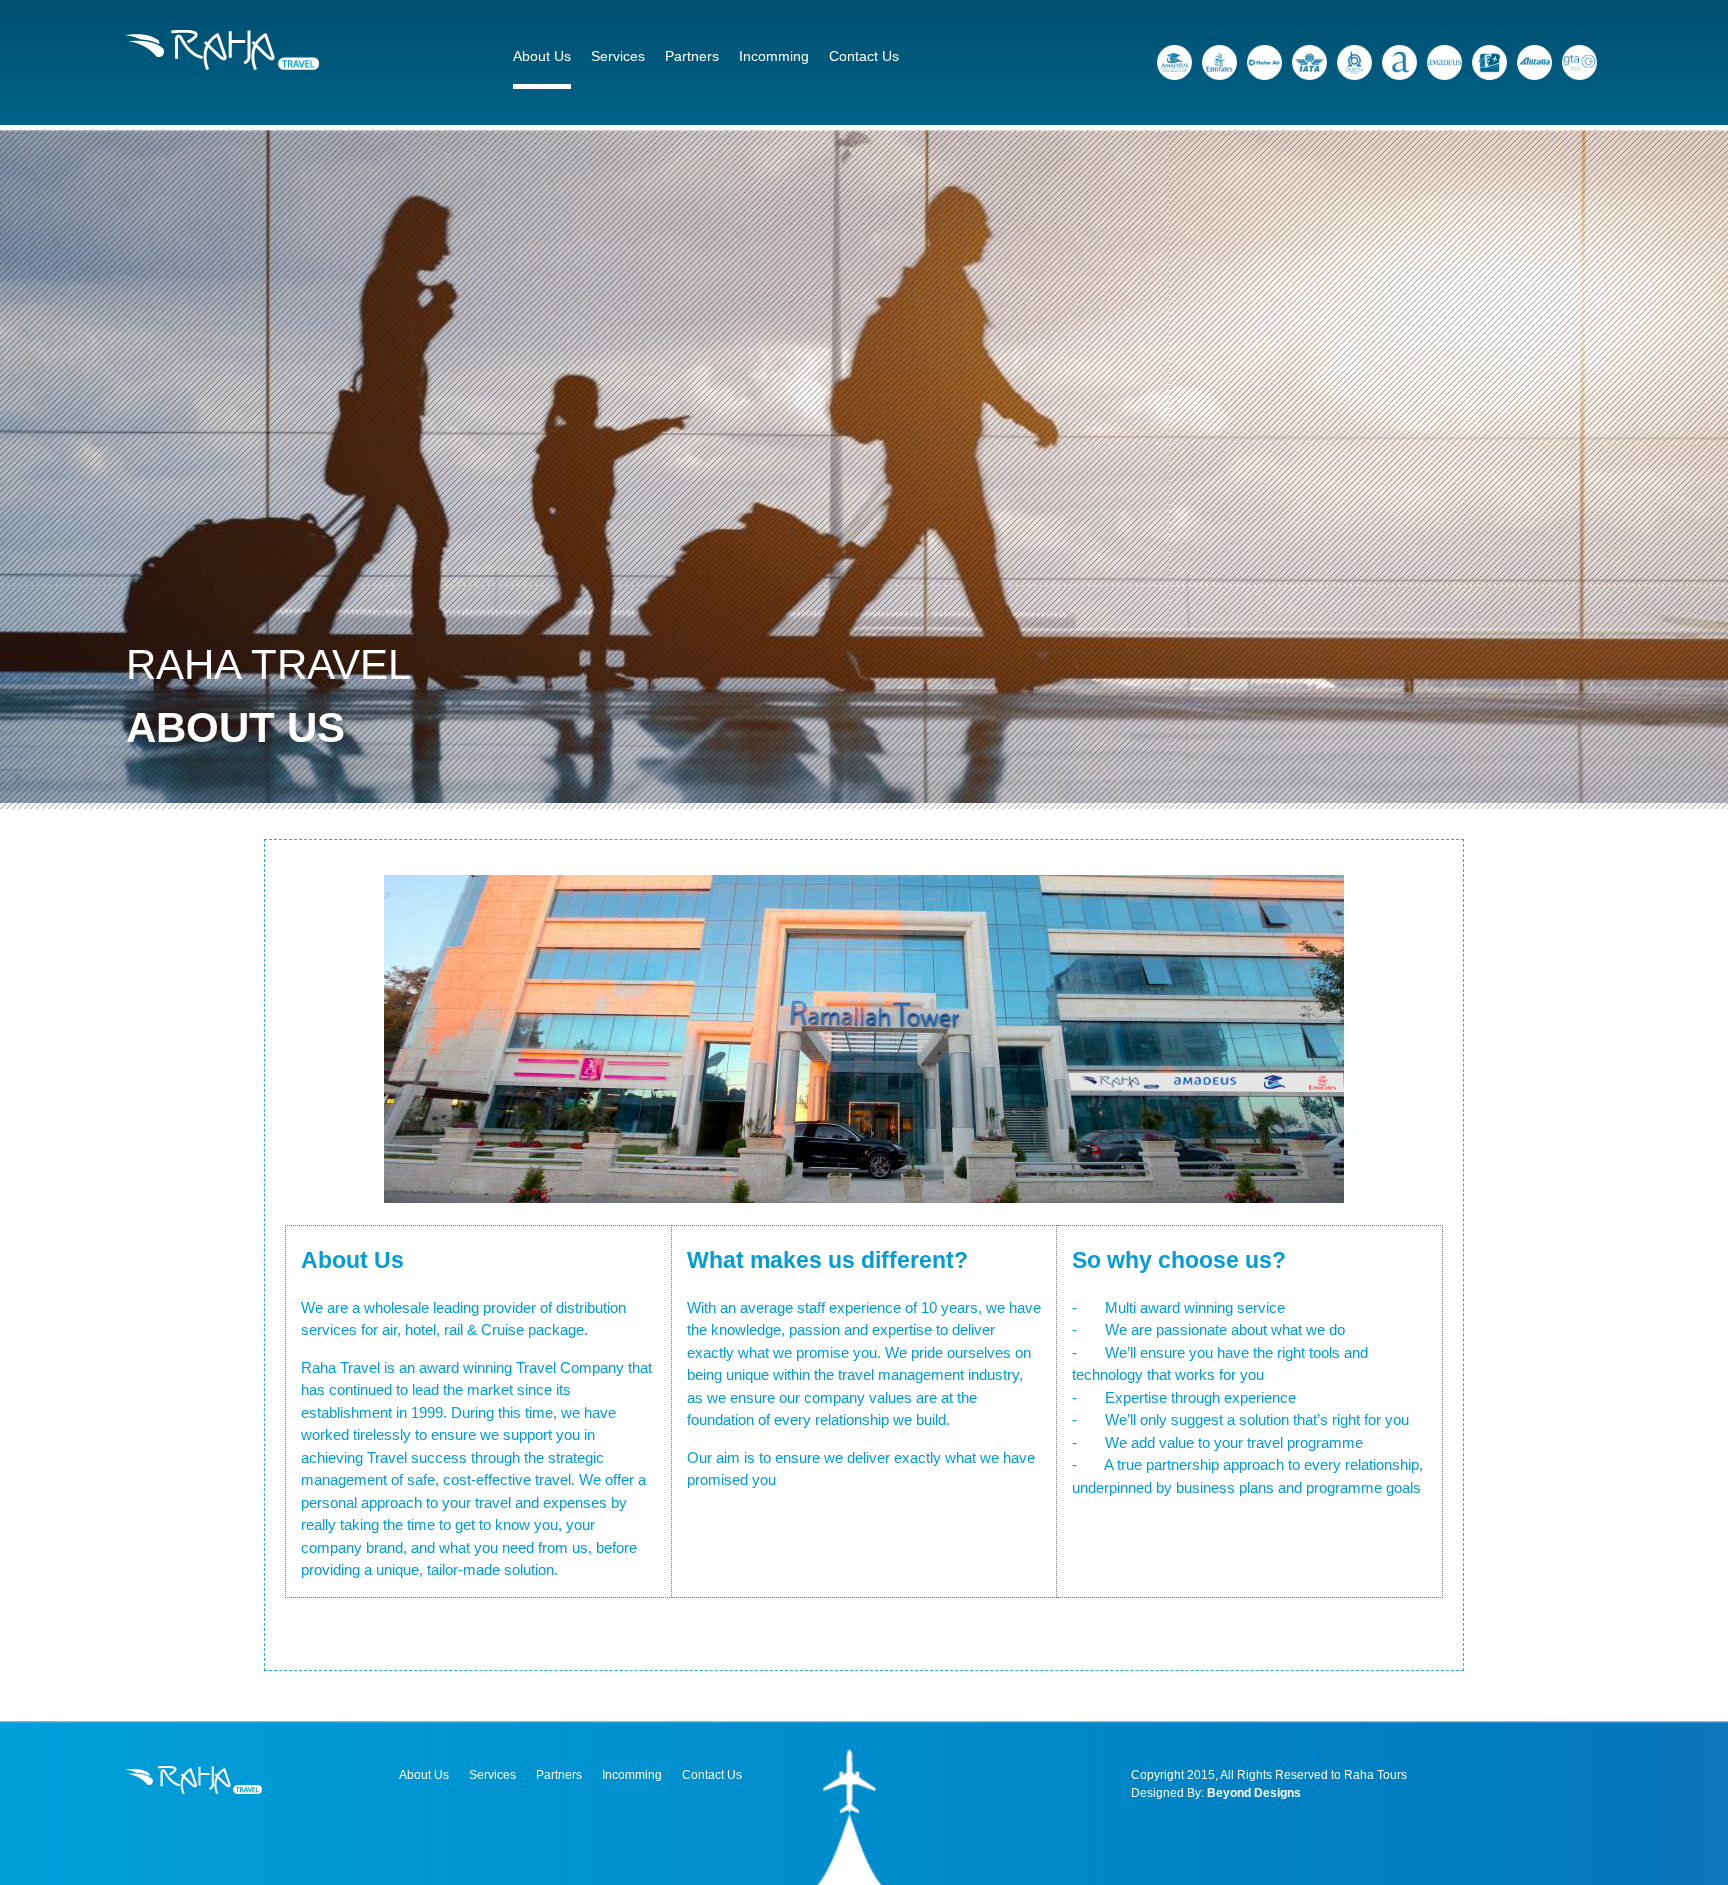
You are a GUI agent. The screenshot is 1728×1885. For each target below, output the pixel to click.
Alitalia (1534, 62)
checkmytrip (1489, 62)
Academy (1174, 62)
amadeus (1444, 62)
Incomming (774, 56)
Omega (1354, 62)
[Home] (222, 64)
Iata (1309, 62)
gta (1579, 62)
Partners (692, 56)
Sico (1399, 62)
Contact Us (864, 56)
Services (618, 56)
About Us (542, 56)
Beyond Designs (1254, 1793)
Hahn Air (1264, 62)
